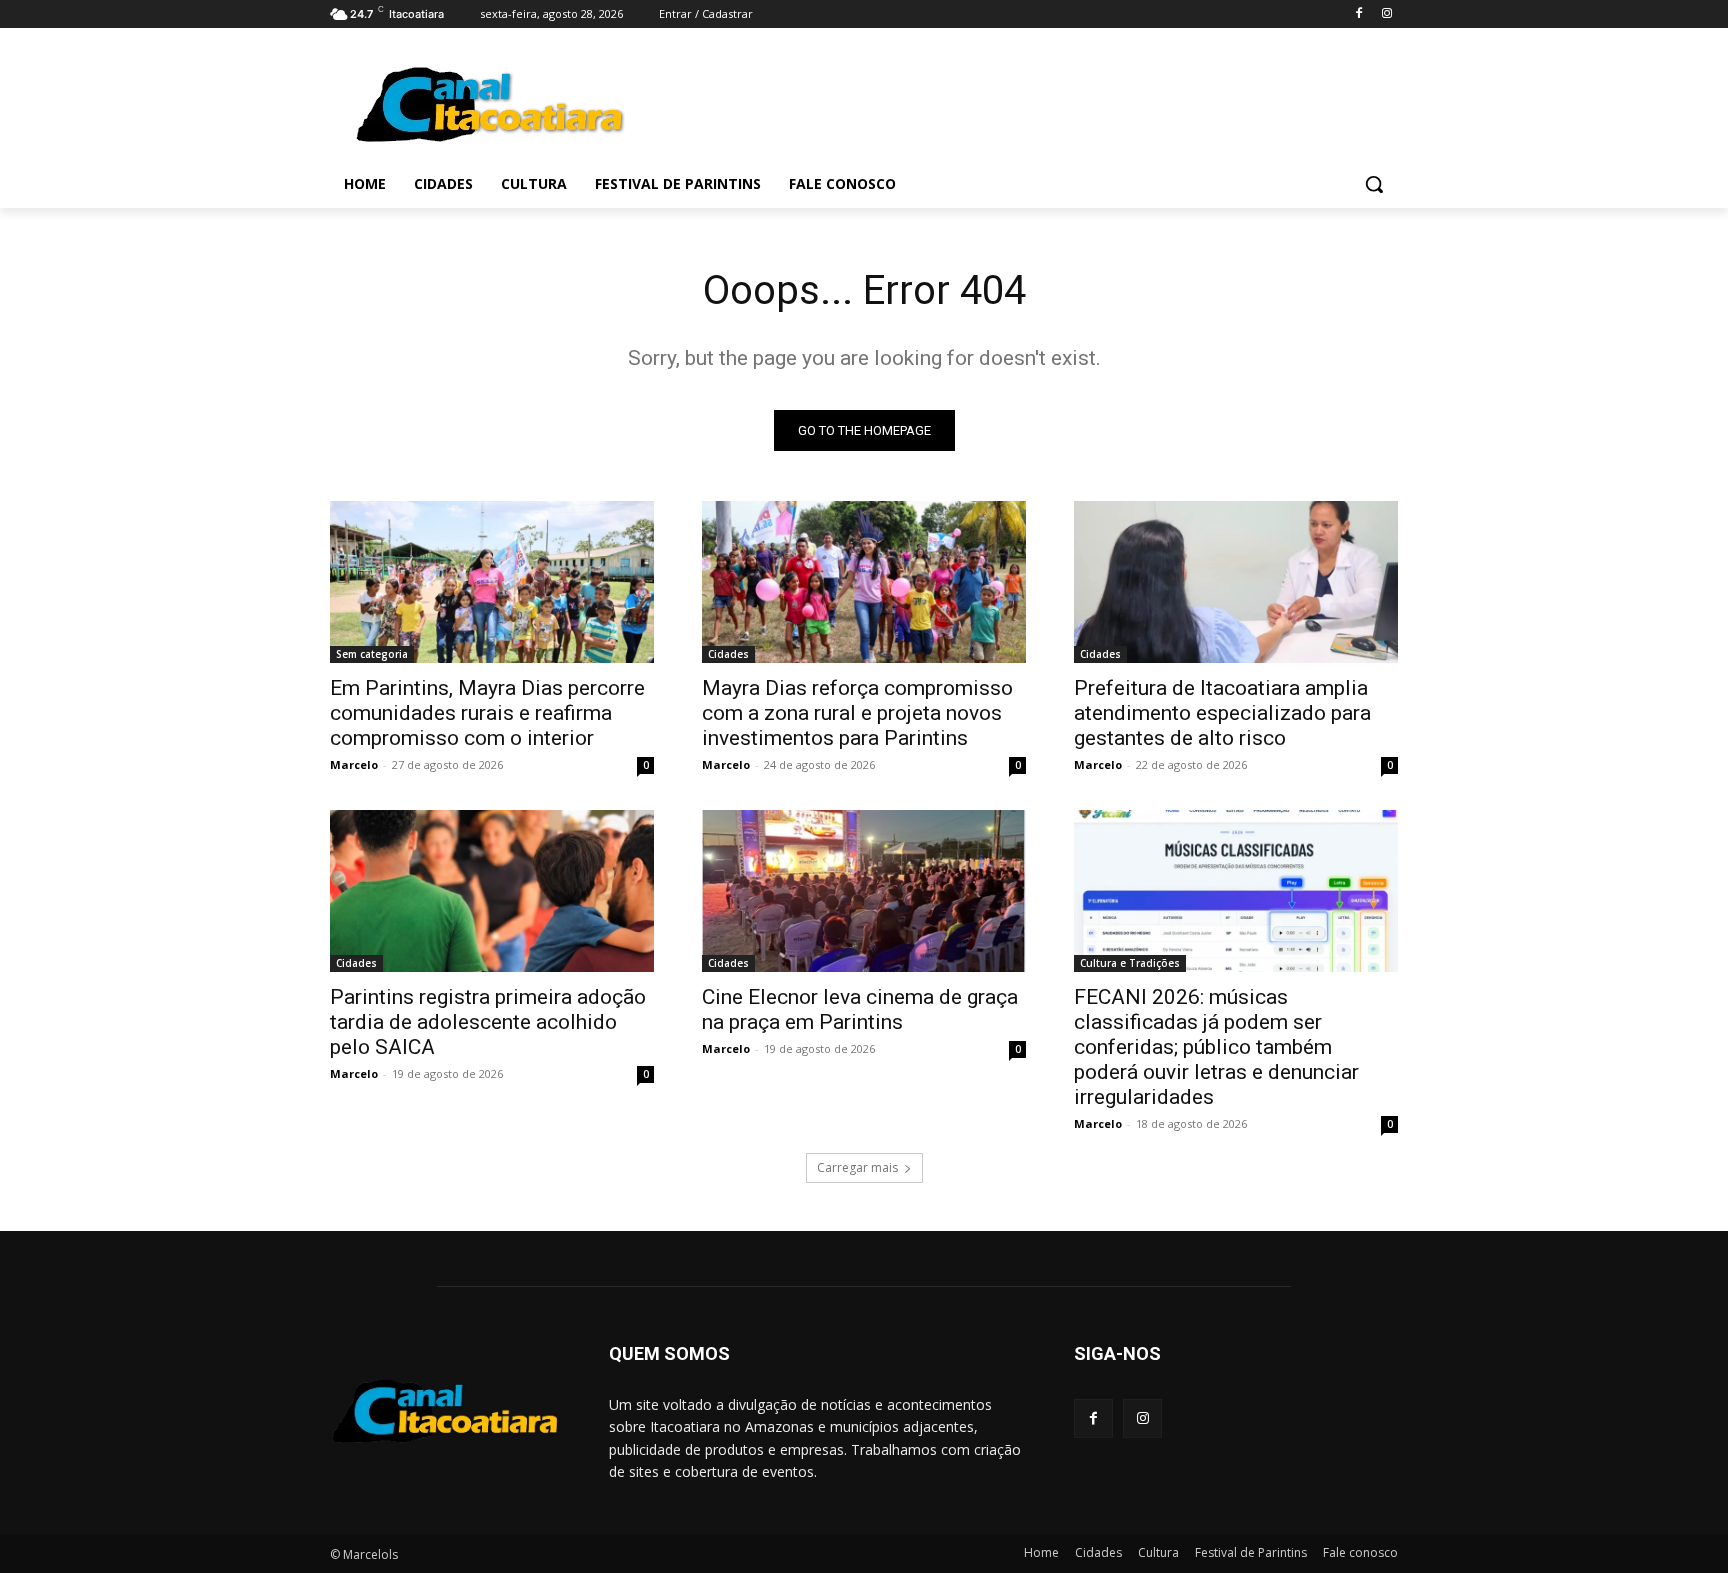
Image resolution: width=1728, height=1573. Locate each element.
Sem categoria (372, 654)
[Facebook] (1358, 14)
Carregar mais (857, 1167)
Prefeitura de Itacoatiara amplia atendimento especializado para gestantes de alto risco (1222, 713)
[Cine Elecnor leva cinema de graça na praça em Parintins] (864, 891)
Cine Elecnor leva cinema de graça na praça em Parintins (860, 1009)
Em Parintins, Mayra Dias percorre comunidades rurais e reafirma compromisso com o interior (487, 713)
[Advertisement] (1014, 101)
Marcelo (354, 764)
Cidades (728, 654)
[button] (1374, 184)
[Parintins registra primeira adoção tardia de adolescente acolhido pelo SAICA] (492, 891)
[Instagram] (1386, 14)
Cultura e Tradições (1130, 963)
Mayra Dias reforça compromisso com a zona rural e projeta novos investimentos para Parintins (857, 713)
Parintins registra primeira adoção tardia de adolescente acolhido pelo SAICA (488, 1022)
